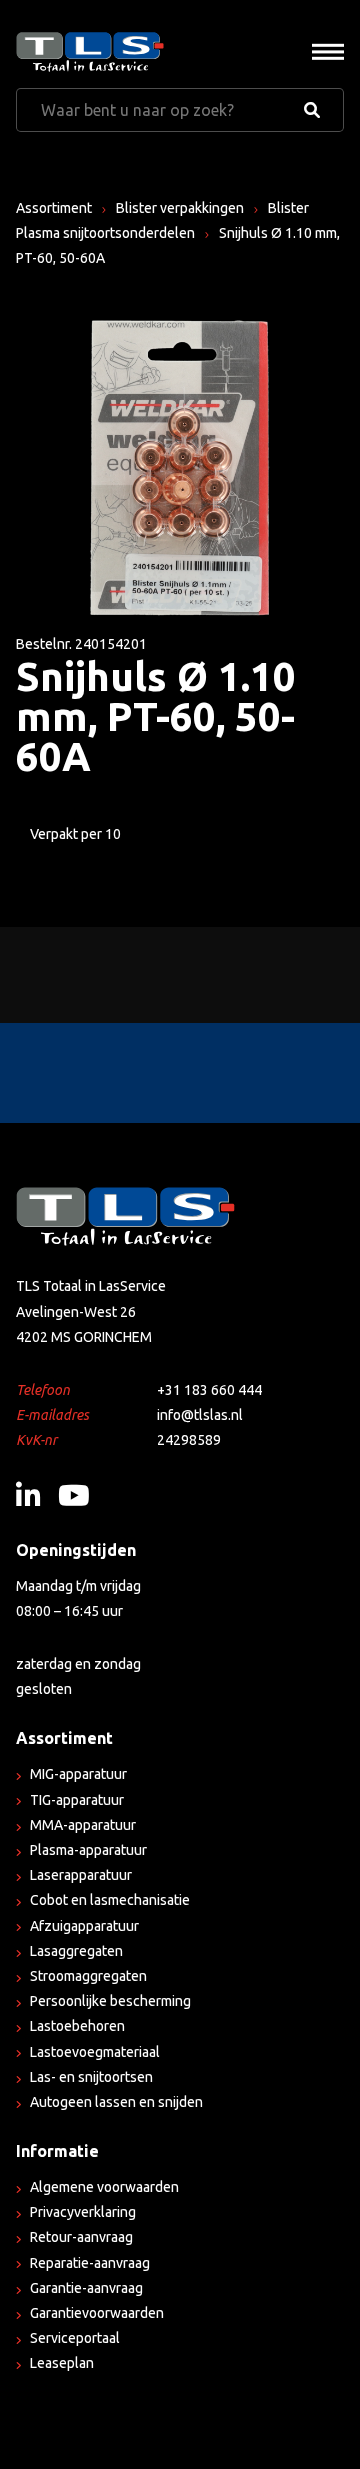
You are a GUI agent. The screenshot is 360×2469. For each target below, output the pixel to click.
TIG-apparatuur (77, 1800)
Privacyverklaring (83, 2212)
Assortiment (54, 208)
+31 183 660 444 (209, 1390)
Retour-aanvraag (81, 2237)
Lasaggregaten (76, 1951)
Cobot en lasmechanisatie (110, 1900)
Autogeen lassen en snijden (116, 2102)
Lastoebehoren (77, 2026)
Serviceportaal (75, 2338)
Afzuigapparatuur (84, 1926)
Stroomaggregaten (88, 1976)
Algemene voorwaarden (104, 2187)
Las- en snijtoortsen (91, 2077)
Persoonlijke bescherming (110, 2001)
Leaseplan (62, 2363)
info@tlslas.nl (200, 1415)
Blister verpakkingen (180, 208)
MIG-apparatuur (78, 1774)
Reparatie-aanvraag (90, 2263)
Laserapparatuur (81, 1875)
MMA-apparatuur (83, 1825)
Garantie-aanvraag (86, 2288)
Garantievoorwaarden (97, 2313)
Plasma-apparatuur (88, 1850)
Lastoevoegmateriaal (95, 2052)
